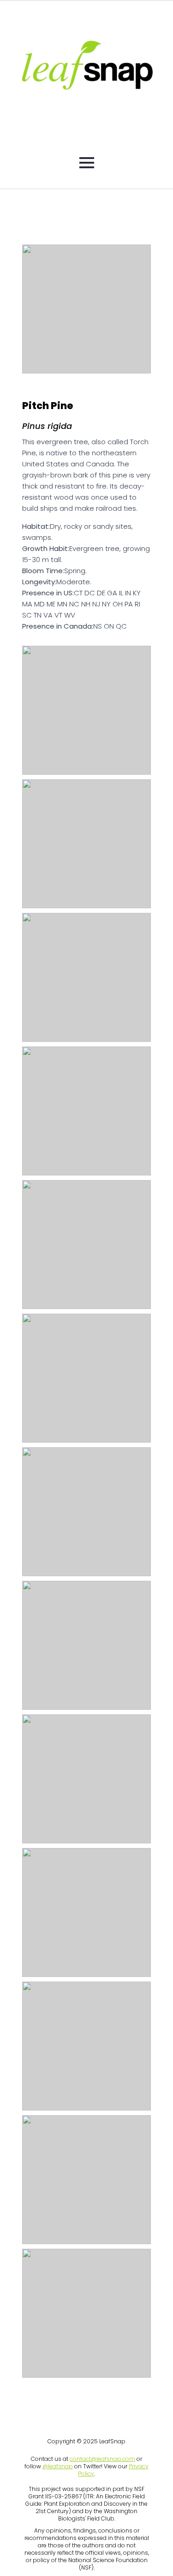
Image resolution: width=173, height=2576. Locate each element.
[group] (86, 309)
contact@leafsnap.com (102, 2459)
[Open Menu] (87, 163)
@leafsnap (58, 2466)
